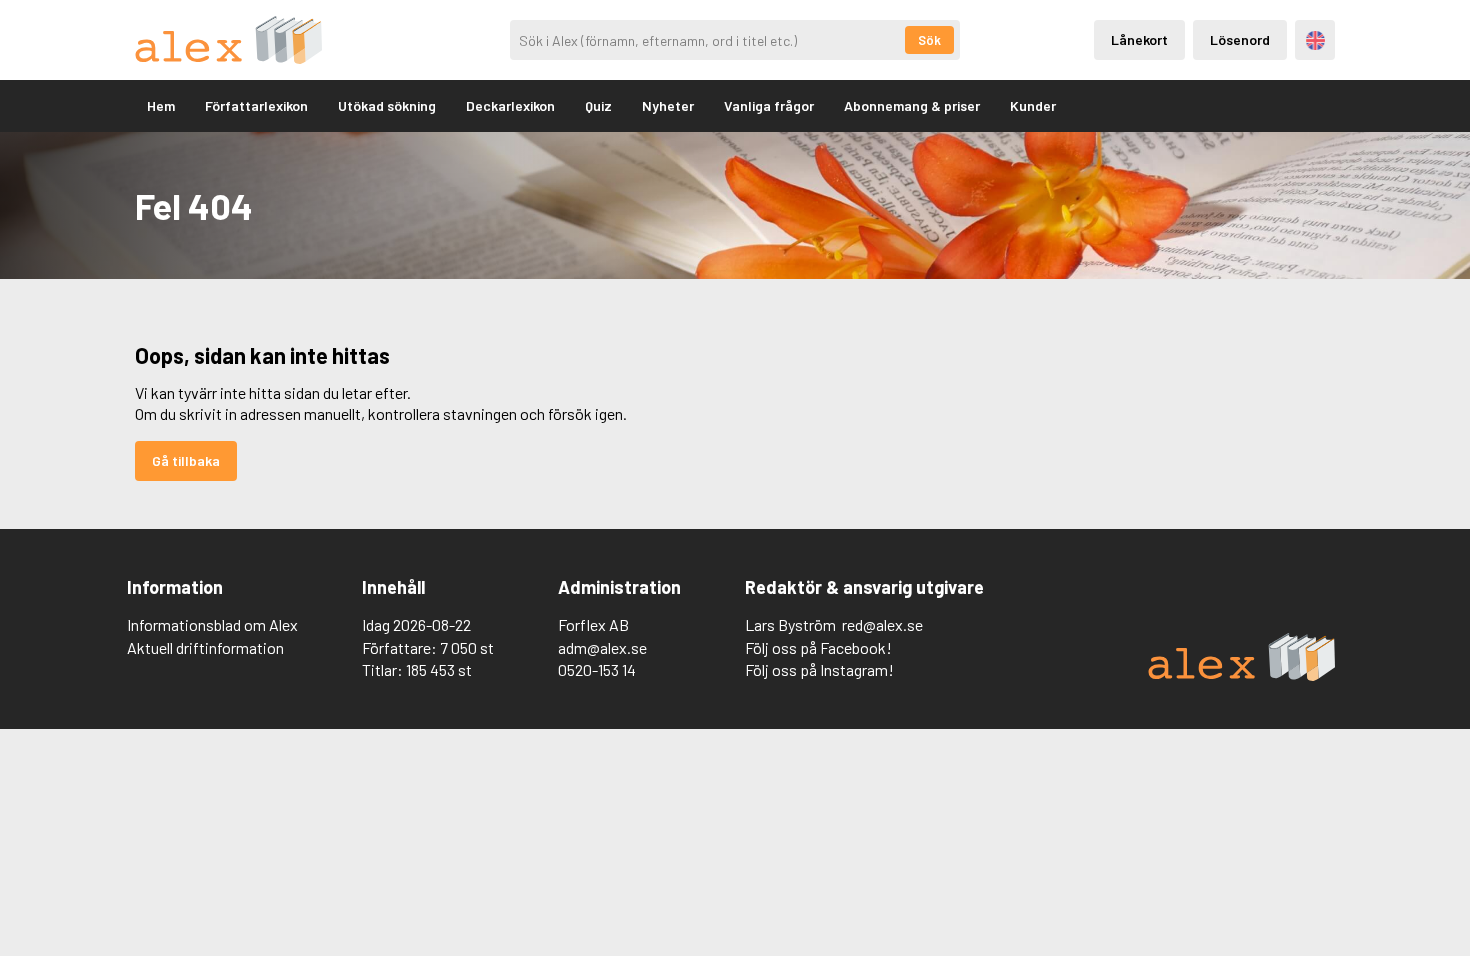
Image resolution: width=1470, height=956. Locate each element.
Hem (161, 105)
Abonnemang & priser (912, 105)
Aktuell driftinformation (205, 647)
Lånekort (1139, 39)
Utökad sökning (387, 105)
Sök (929, 40)
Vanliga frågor (769, 105)
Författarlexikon (256, 105)
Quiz (598, 105)
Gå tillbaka (186, 460)
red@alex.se (882, 624)
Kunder (1033, 105)
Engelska (1315, 40)
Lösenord (1240, 39)
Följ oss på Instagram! (819, 669)
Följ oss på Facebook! (818, 647)
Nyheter (668, 105)
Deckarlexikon (510, 105)
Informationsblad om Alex (212, 624)
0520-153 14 (597, 669)
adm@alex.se (602, 647)
